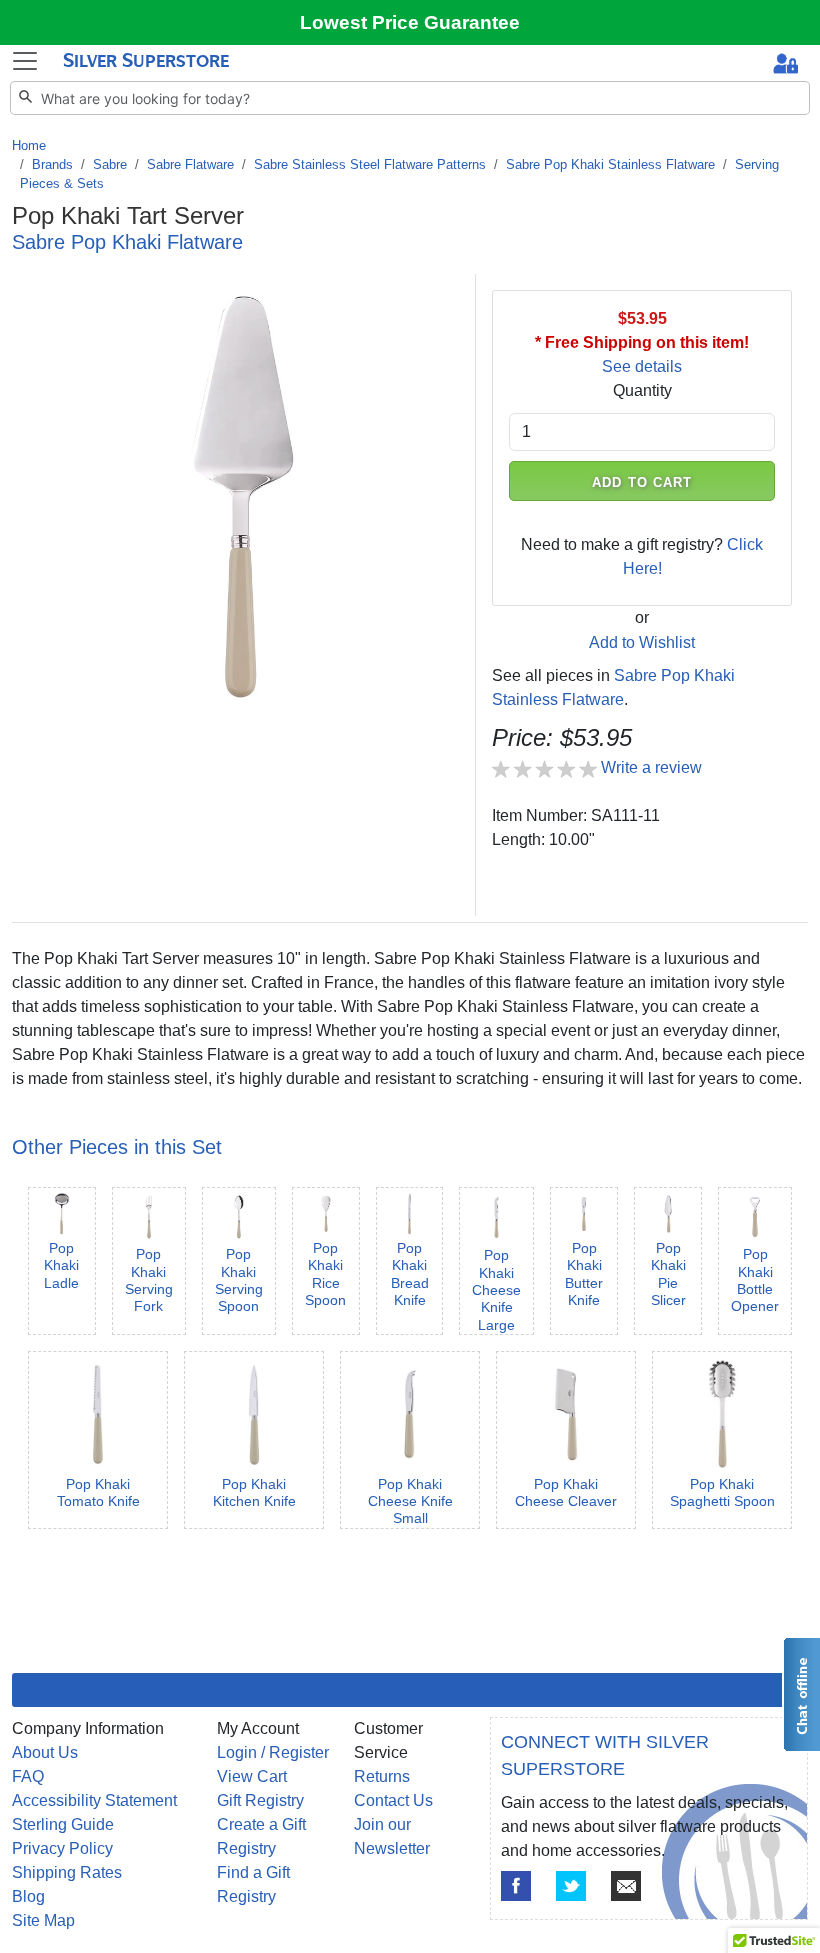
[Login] (785, 65)
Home (29, 145)
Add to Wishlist (642, 642)
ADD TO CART (642, 482)
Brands (52, 164)
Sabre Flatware (190, 164)
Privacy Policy (62, 1848)
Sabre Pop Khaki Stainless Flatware (610, 164)
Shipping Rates (67, 1872)
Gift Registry (260, 1800)
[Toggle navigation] (25, 60)
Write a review (651, 767)
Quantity (642, 390)
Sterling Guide (63, 1824)
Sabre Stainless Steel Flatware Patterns (370, 164)
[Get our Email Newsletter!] (626, 1886)
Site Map (43, 1920)
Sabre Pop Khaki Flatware (127, 242)
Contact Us (393, 1800)
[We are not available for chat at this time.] (801, 1694)
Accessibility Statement (94, 1800)
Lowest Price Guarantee (410, 22)
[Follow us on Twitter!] (571, 1886)
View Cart (252, 1776)
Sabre (110, 164)
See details (642, 366)
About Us (45, 1752)
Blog (28, 1896)
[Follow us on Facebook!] (516, 1886)
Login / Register (273, 1752)
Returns (382, 1776)
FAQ (28, 1776)
